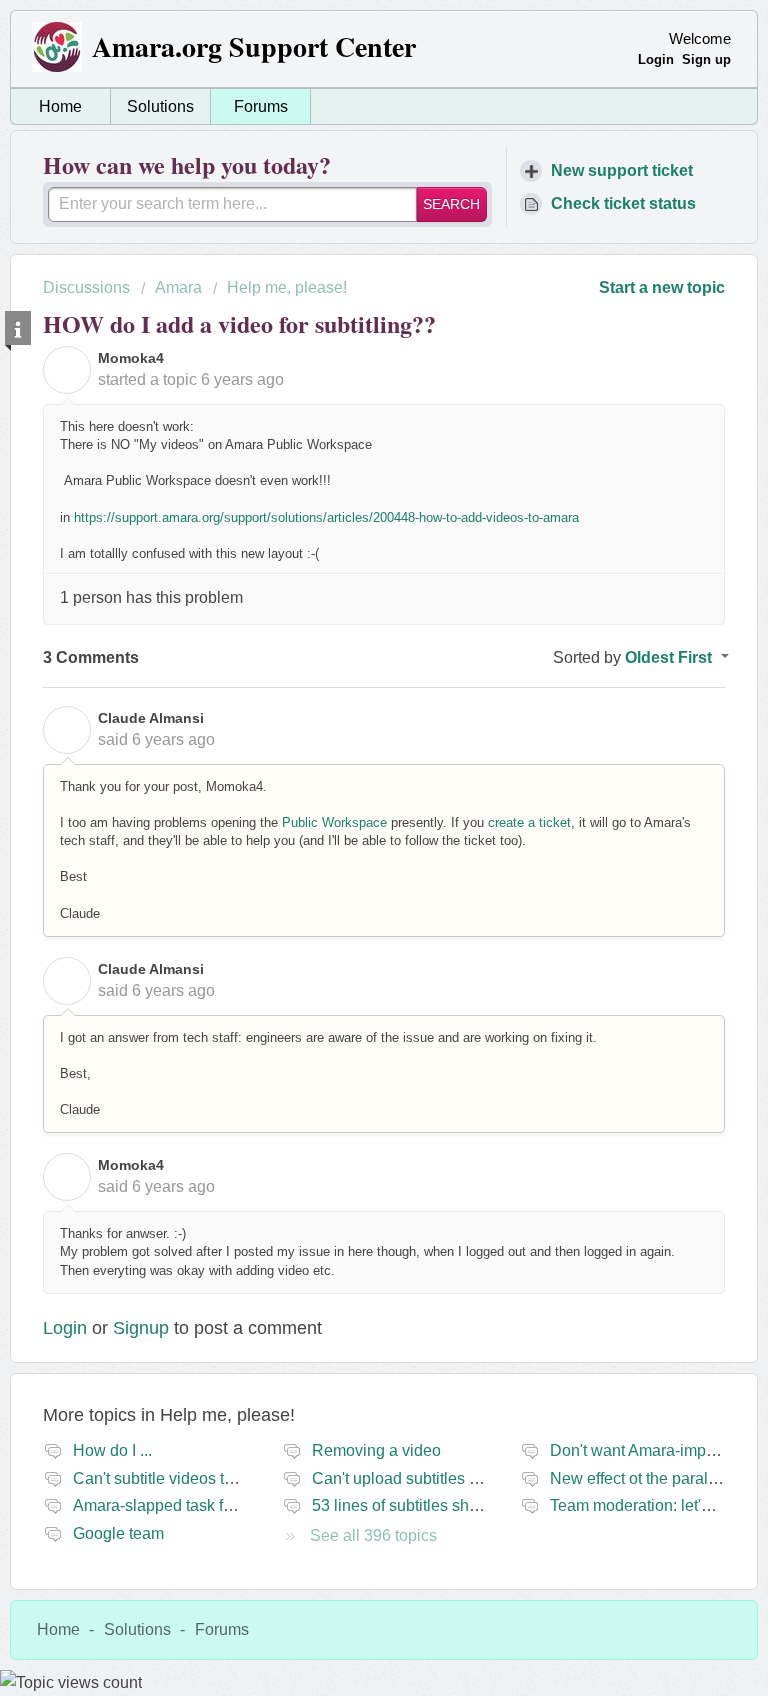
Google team (118, 1533)
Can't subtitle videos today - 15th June (207, 1478)
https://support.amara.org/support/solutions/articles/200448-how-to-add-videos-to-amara (326, 517)
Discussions (86, 287)
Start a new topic (662, 287)
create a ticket (529, 822)
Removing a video (376, 1450)
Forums (261, 106)
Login (65, 1328)
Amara (178, 287)
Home (60, 106)
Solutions (160, 106)
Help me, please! (287, 287)
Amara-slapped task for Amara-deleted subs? (232, 1505)
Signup (141, 1328)
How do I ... (112, 1450)
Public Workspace (334, 822)
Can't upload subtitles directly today (437, 1478)
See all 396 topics (373, 1535)
